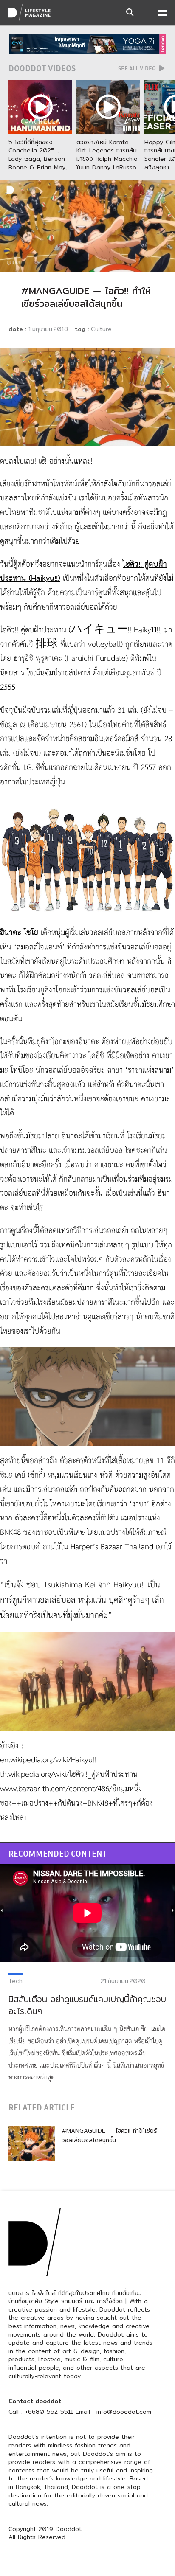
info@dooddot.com (124, 2412)
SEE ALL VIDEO (138, 68)
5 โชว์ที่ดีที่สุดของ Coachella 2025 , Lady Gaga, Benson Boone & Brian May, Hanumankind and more (38, 163)
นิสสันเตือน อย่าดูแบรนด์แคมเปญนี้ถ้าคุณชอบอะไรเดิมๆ (87, 2005)
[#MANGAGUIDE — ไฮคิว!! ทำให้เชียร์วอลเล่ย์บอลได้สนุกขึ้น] (32, 2143)
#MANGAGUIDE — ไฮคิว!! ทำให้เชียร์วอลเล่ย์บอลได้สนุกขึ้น (109, 2135)
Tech (16, 1981)
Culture (101, 329)
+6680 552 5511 (49, 2412)
